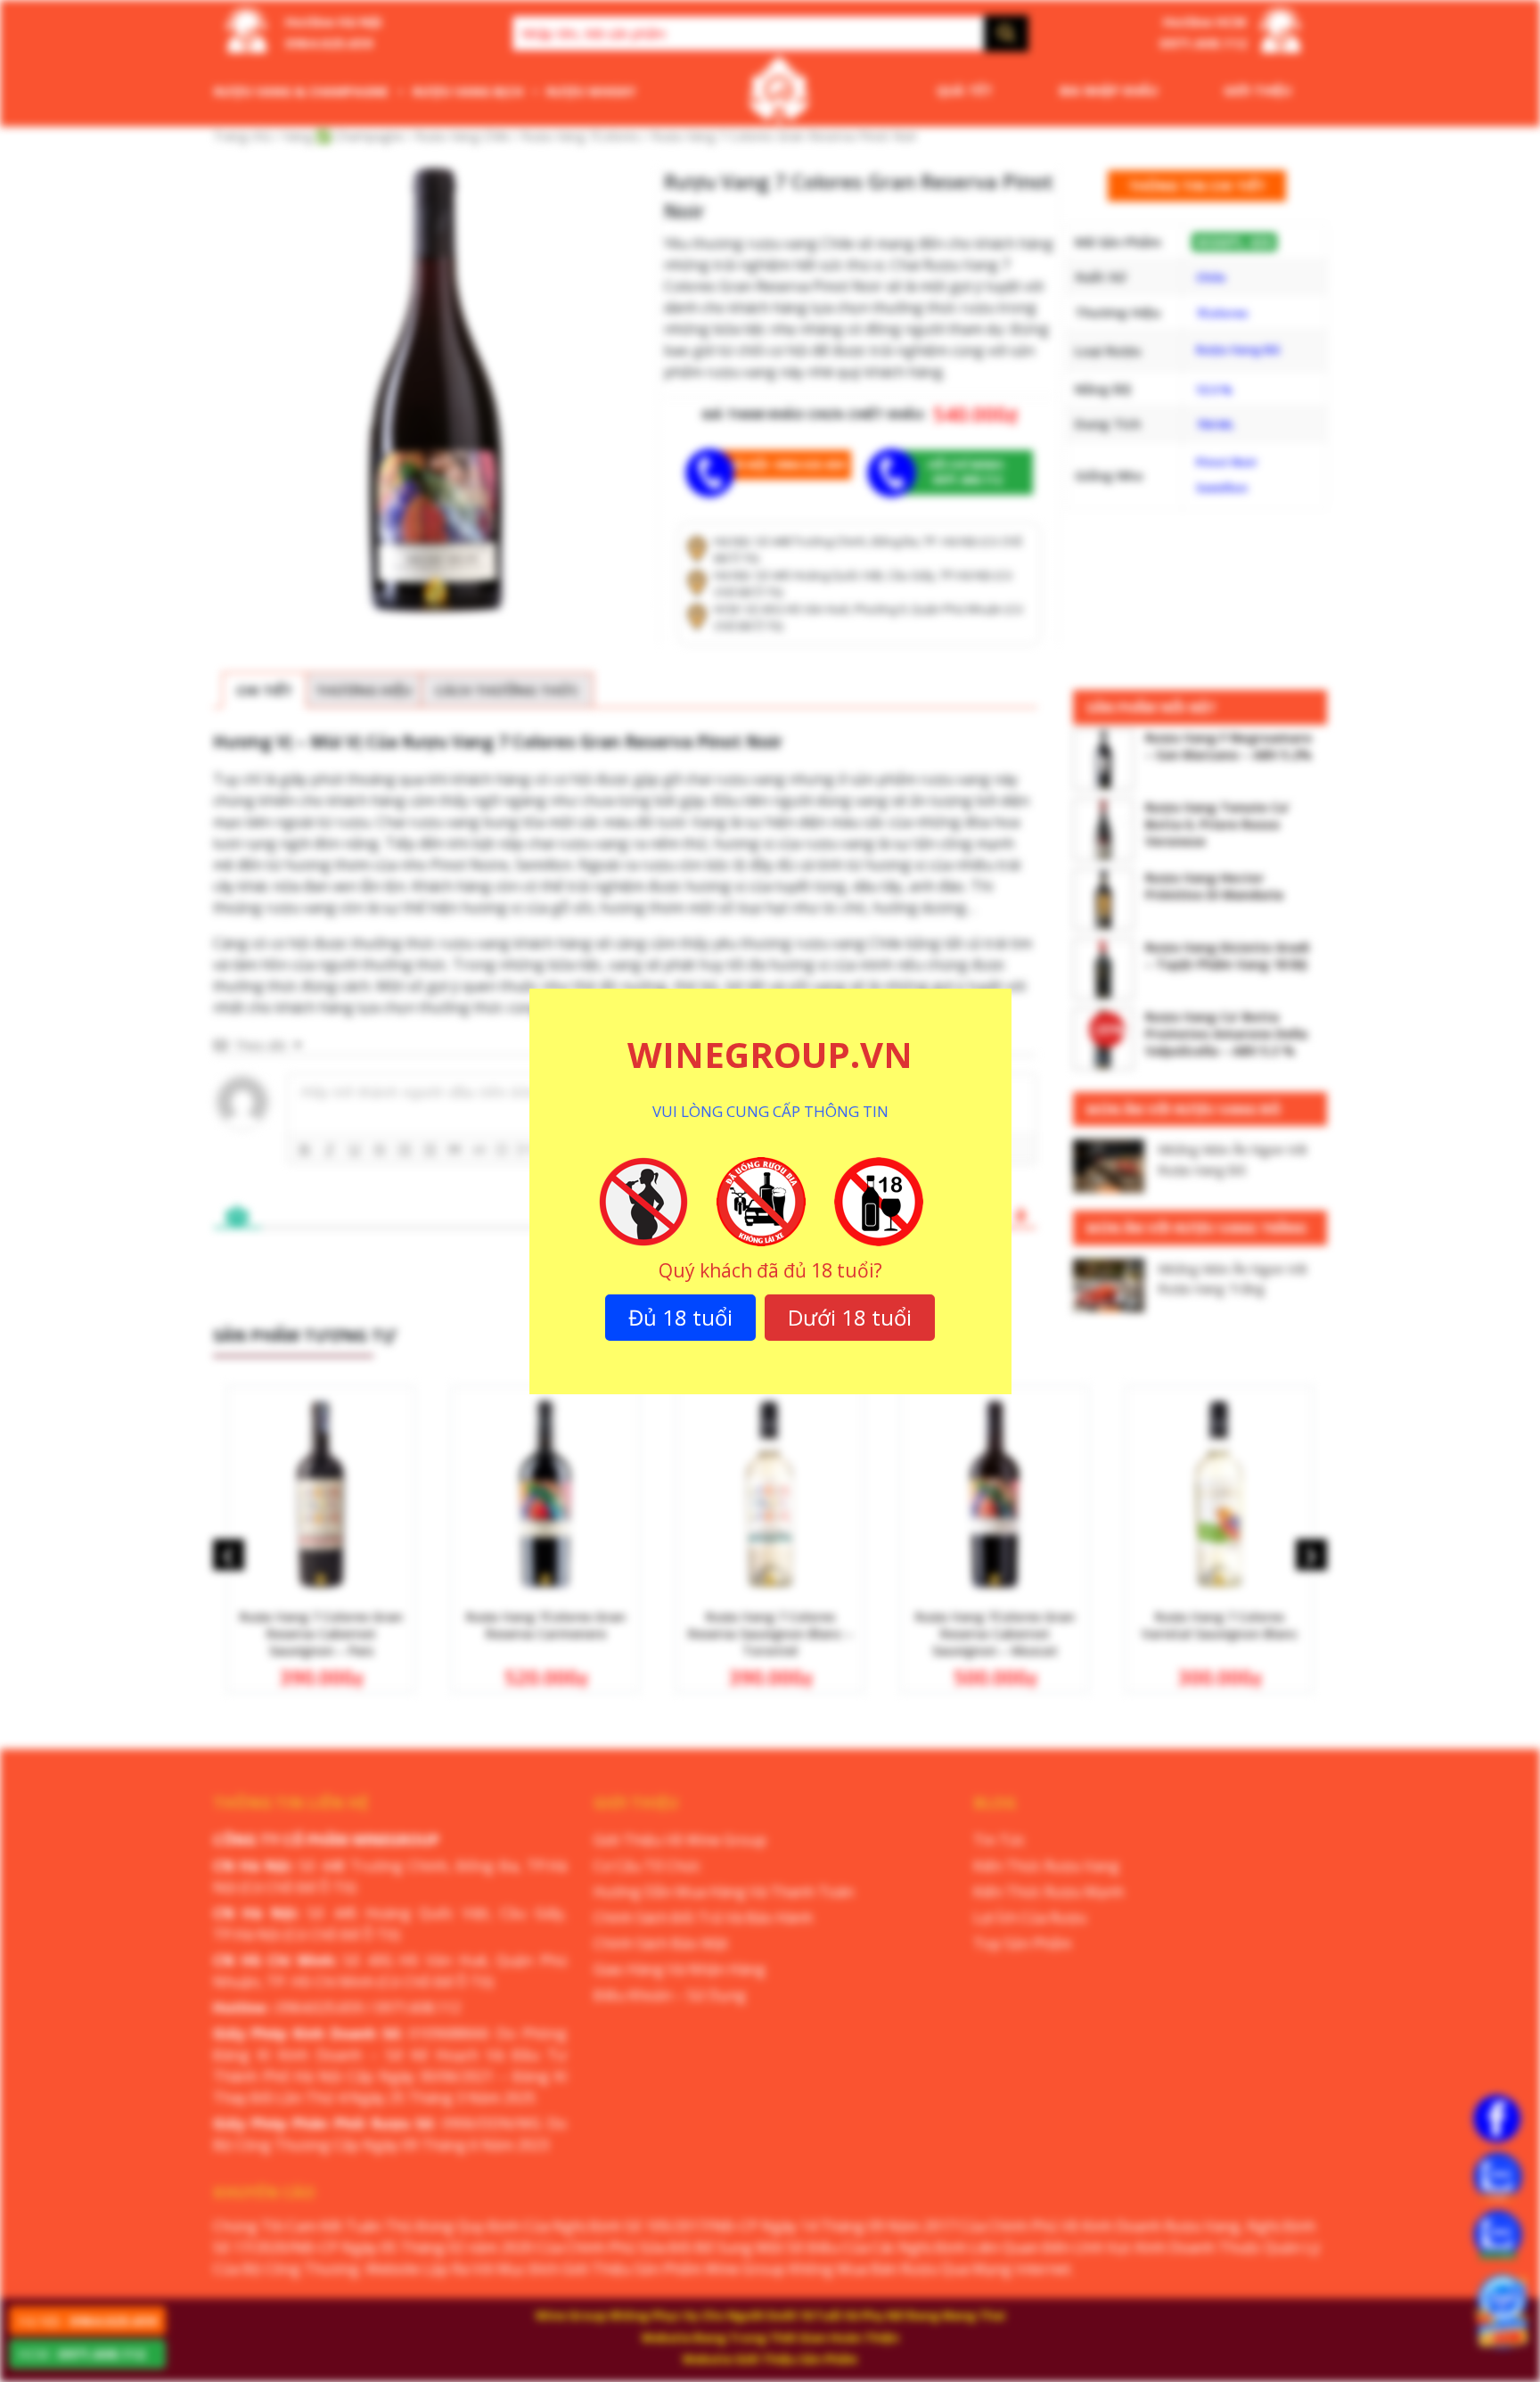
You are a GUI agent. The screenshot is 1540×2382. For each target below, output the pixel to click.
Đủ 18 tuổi (680, 1317)
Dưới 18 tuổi (850, 1317)
